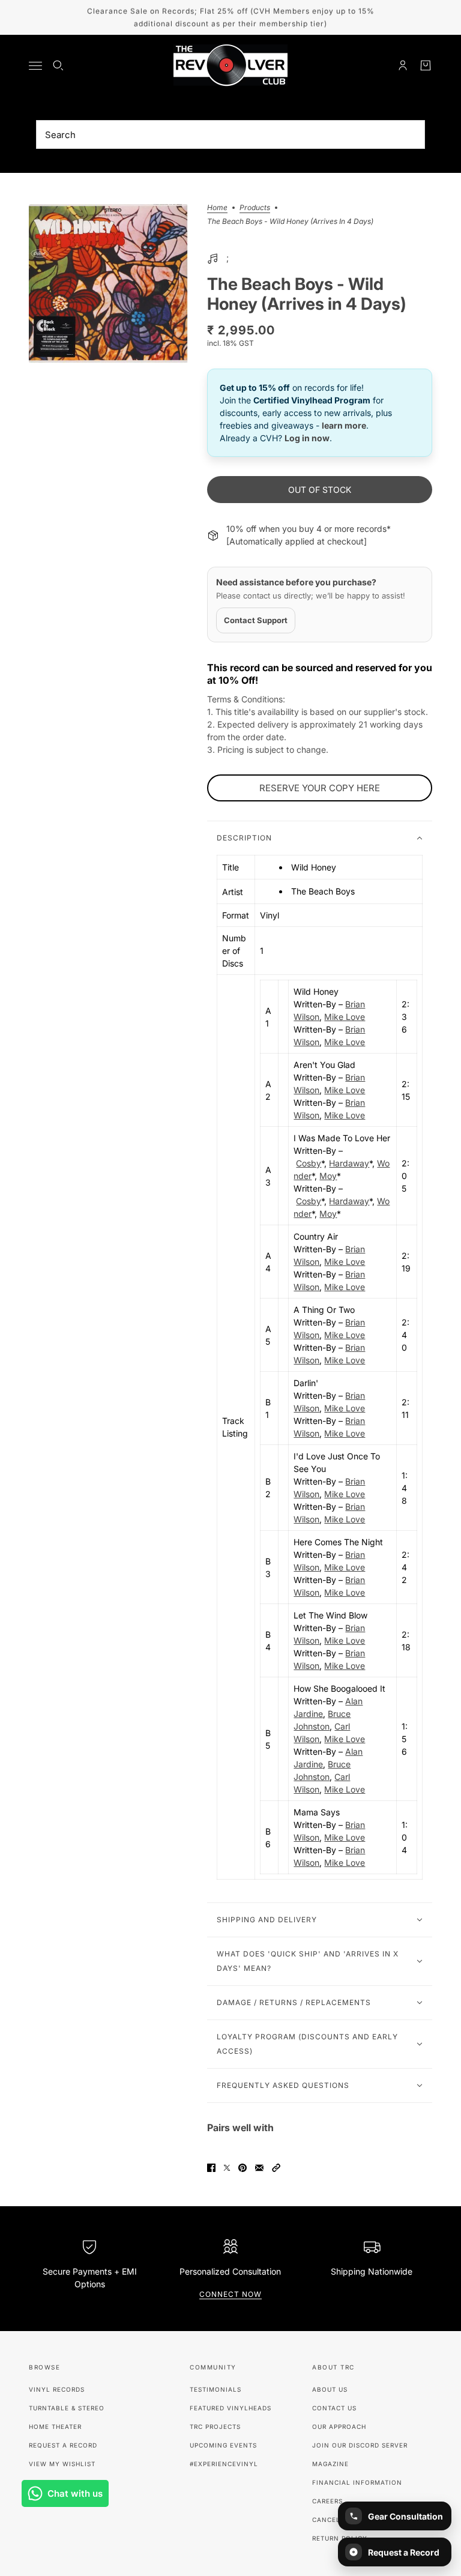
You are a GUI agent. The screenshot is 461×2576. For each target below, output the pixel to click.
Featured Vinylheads (230, 2408)
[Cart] (426, 65)
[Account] (403, 65)
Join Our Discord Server (360, 2445)
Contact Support (256, 620)
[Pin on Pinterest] (243, 2168)
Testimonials (215, 2389)
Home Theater (55, 2427)
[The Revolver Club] (230, 65)
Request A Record (63, 2445)
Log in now (307, 438)
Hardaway (349, 1163)
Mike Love (345, 1017)
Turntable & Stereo (67, 2408)
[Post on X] (227, 2168)
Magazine (330, 2464)
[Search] (58, 65)
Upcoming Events (223, 2445)
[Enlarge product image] (108, 284)
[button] (276, 2168)
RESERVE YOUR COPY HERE (320, 788)
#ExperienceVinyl (224, 2464)
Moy (328, 1176)
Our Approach (339, 2427)
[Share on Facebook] (211, 2168)
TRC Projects (215, 2427)
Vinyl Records (57, 2389)
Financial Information (357, 2482)
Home (217, 208)
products (255, 208)
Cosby (309, 1163)
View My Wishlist (62, 2464)
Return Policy (340, 2538)
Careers (327, 2501)
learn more (344, 425)
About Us (330, 2389)
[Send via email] (259, 2168)
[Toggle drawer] (35, 66)
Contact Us (334, 2408)
